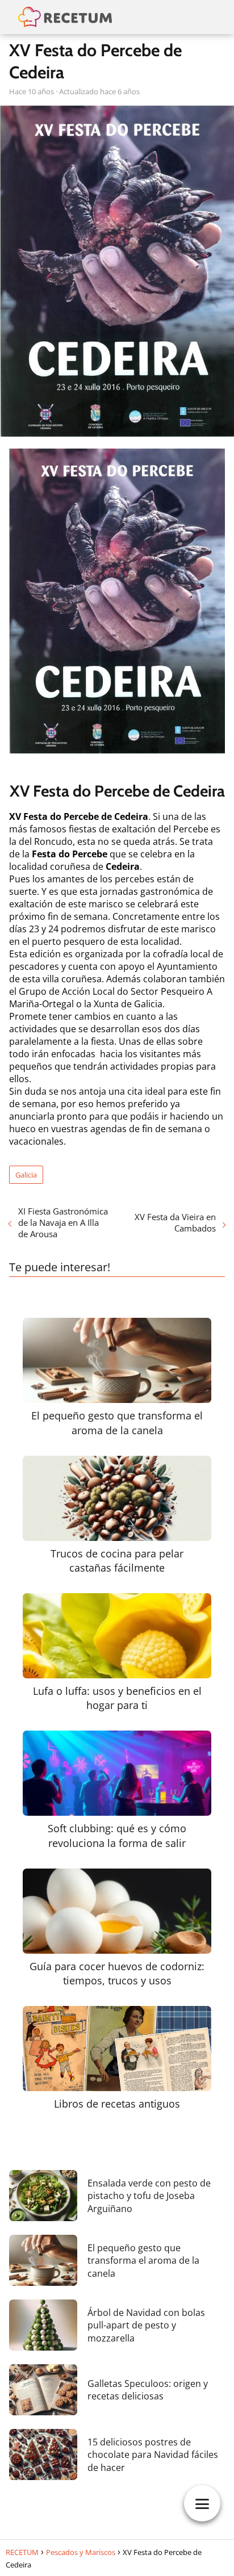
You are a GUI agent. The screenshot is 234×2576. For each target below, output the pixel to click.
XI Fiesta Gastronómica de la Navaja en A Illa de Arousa (63, 1222)
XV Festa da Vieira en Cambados (175, 1222)
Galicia (26, 1175)
